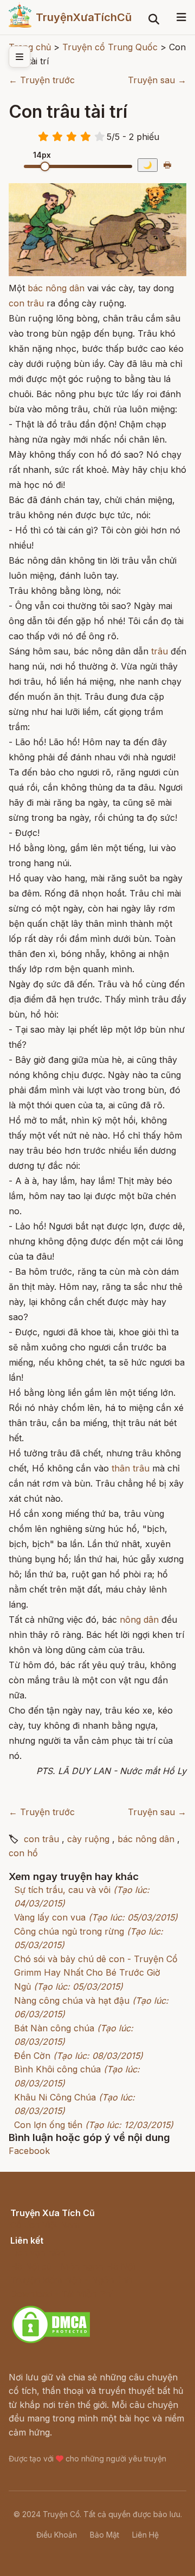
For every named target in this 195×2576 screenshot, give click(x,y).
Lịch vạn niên (38, 2252)
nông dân (139, 1620)
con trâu (26, 303)
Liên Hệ (145, 2535)
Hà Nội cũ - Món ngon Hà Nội (73, 2266)
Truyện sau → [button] (157, 80)
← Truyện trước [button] (42, 80)
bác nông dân (56, 288)
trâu (160, 651)
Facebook (29, 2151)
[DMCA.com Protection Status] (51, 2341)
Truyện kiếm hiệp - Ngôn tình (71, 2280)
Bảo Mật (105, 2535)
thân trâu (131, 1468)
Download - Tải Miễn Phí (61, 2294)
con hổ (23, 1853)
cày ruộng (88, 1839)
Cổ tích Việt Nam (45, 2225)
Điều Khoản (57, 2535)
